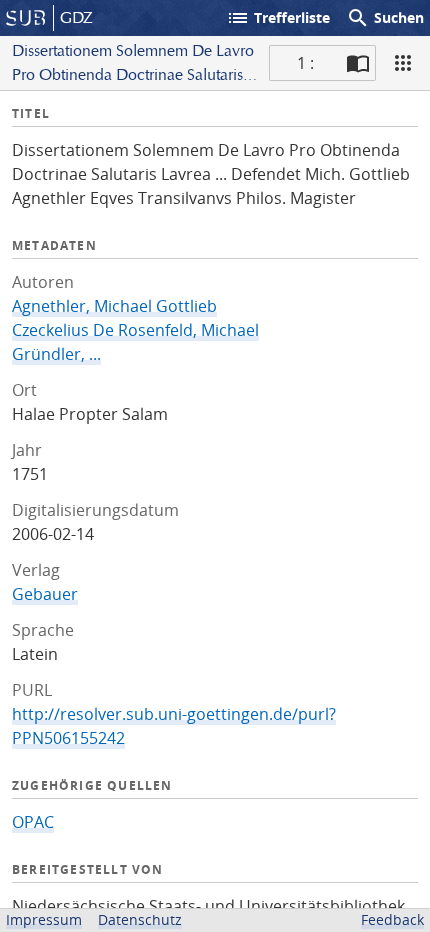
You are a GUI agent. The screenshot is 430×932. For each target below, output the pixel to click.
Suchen (385, 18)
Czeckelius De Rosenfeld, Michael (135, 330)
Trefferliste (278, 18)
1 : (305, 63)
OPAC (33, 822)
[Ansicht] (403, 63)
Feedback (392, 919)
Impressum (44, 919)
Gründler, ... (56, 354)
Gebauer (45, 594)
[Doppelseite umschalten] (358, 63)
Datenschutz (140, 919)
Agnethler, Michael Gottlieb (114, 306)
